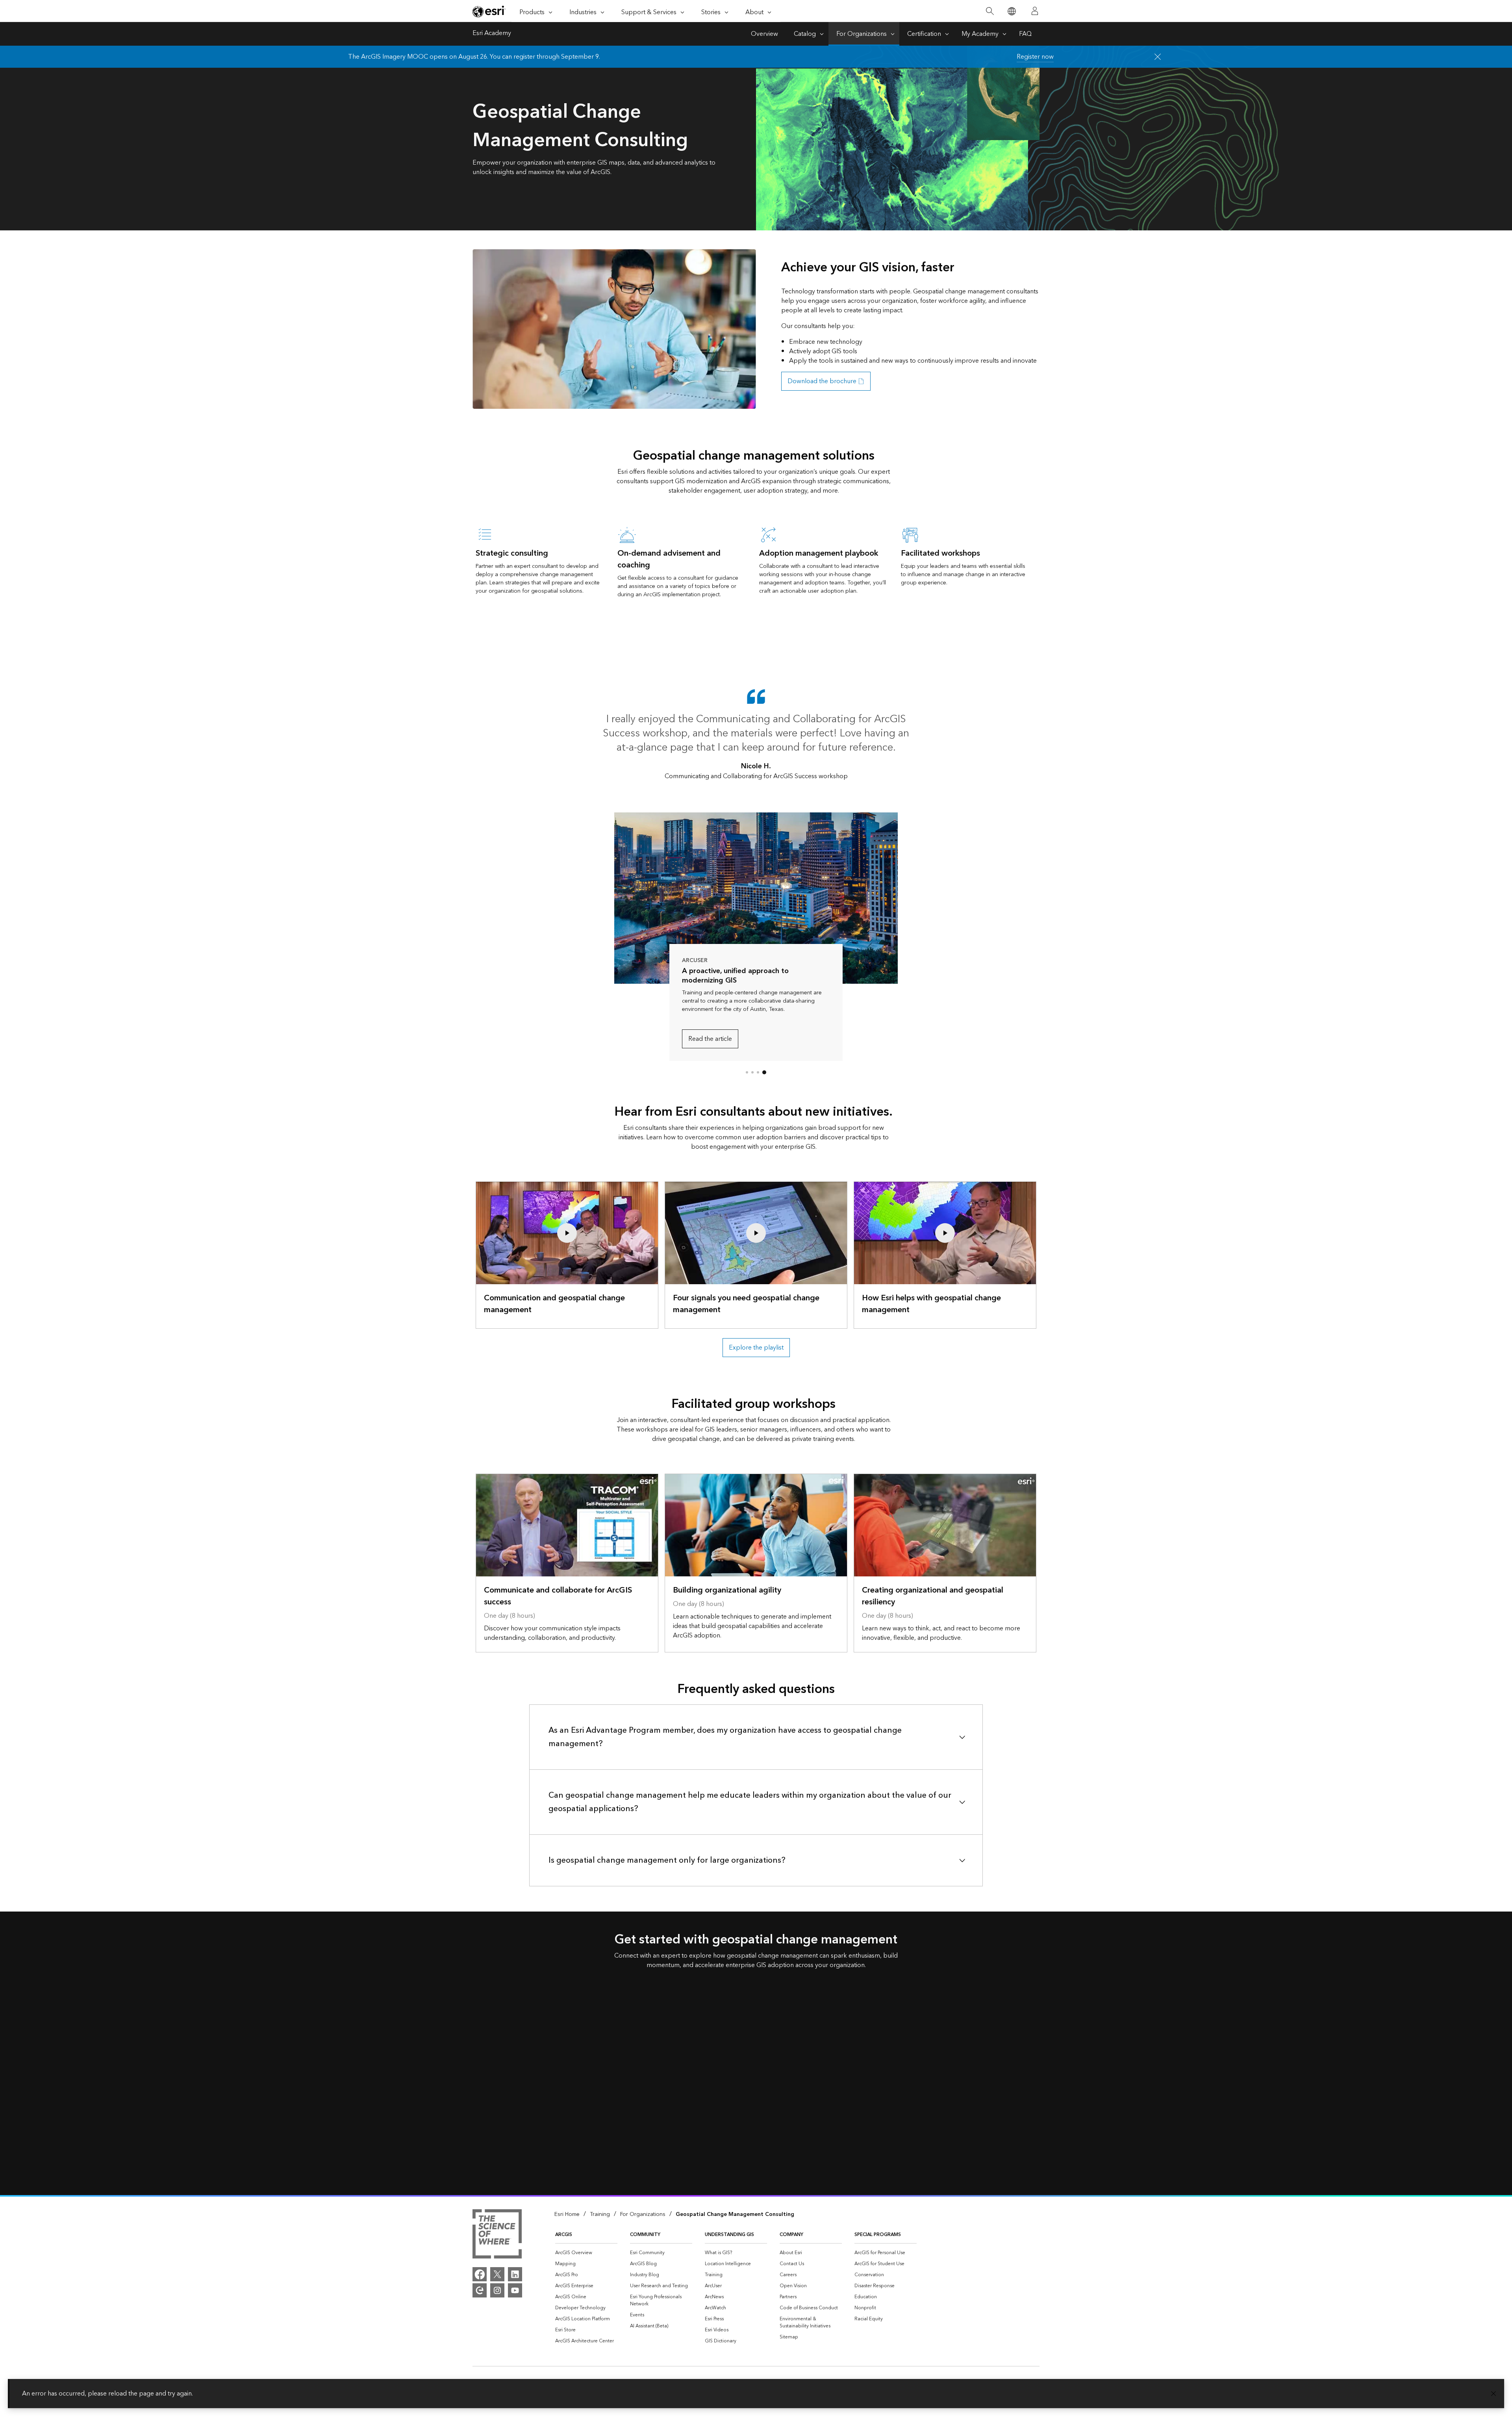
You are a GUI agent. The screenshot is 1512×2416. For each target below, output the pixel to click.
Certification (924, 34)
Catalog (805, 34)
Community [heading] (645, 2235)
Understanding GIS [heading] (729, 2235)
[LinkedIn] (515, 2274)
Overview (764, 34)
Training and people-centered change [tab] (764, 1072)
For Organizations (862, 34)
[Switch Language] (1011, 11)
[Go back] (628, 898)
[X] (497, 2274)
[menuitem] (586, 2253)
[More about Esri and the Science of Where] (497, 2235)
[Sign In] (1035, 11)
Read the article (710, 1039)
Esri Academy (492, 34)
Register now (1035, 57)
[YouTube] (515, 2290)
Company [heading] (791, 2235)
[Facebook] (480, 2274)
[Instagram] (497, 2290)
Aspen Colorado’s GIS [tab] (747, 1072)
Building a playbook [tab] (758, 1072)
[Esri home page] (489, 11)
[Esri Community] (480, 2290)
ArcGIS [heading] (564, 2235)
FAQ (1025, 34)
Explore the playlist (756, 1348)
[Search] (990, 11)
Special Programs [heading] (878, 2235)
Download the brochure (822, 381)
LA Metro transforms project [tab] (752, 1072)
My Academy (980, 34)
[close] (1158, 57)
